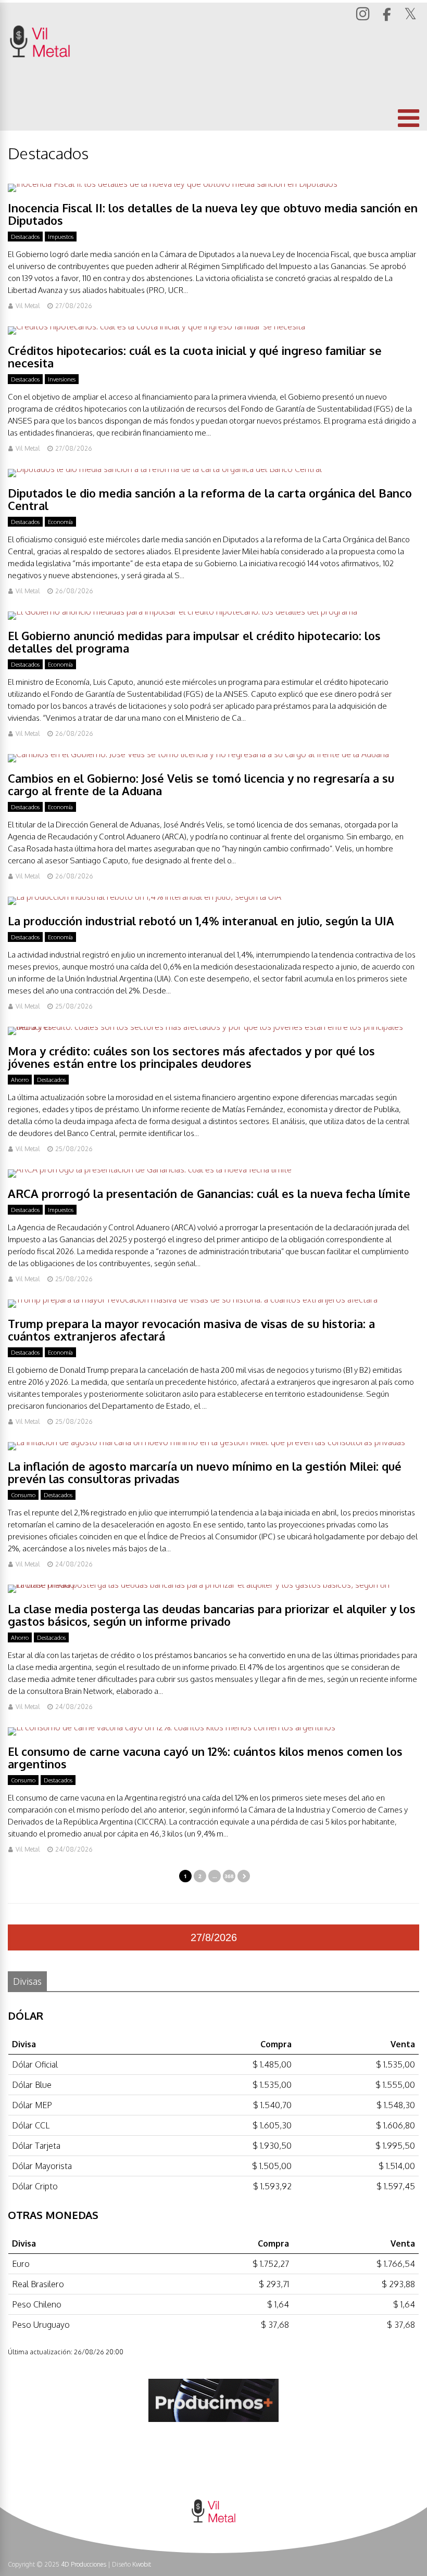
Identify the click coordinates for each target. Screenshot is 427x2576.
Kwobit (142, 2564)
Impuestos (61, 237)
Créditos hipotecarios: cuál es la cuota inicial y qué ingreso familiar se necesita (195, 356)
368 (229, 1876)
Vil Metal (28, 306)
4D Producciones (84, 2564)
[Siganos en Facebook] (388, 15)
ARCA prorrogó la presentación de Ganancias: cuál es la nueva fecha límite (209, 1193)
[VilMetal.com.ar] (40, 71)
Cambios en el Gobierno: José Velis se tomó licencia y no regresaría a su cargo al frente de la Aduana (201, 784)
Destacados (25, 237)
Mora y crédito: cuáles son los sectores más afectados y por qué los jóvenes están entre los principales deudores (191, 1057)
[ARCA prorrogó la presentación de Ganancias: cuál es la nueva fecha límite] (150, 1169)
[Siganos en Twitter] (412, 14)
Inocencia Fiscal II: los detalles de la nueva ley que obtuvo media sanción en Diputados (213, 214)
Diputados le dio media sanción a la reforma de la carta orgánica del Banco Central (210, 499)
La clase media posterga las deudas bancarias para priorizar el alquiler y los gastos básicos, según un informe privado (212, 1615)
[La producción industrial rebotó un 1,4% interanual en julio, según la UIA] (145, 897)
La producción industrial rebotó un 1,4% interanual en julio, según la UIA (201, 921)
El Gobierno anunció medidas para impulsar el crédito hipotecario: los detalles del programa (194, 642)
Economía (60, 522)
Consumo (23, 1495)
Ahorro (20, 1080)
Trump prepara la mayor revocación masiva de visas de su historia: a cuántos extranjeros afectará (191, 1330)
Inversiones (62, 379)
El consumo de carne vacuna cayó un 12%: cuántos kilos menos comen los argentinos (205, 1757)
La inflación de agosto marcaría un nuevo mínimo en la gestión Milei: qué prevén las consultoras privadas (205, 1472)
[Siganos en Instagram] (364, 13)
